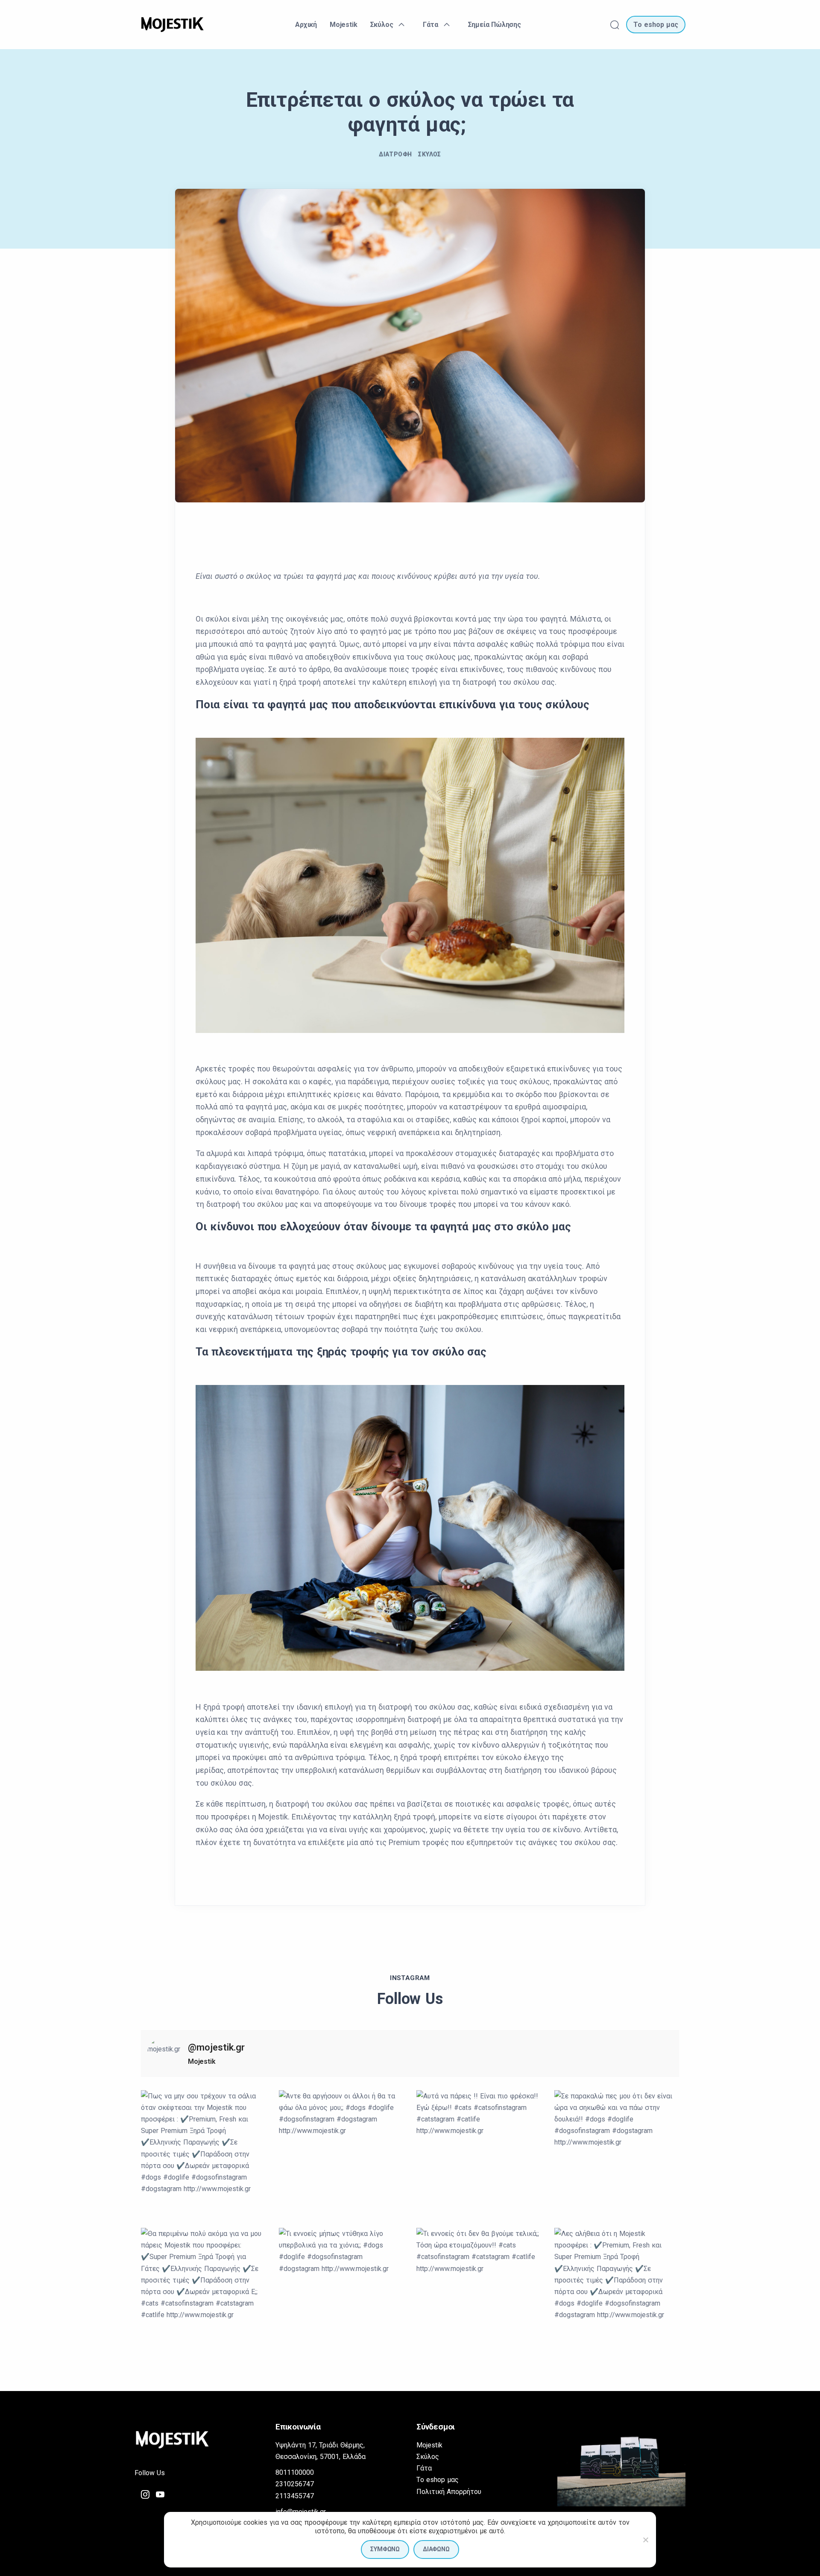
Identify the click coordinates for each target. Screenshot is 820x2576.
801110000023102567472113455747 (295, 2484)
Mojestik (429, 2445)
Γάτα (424, 2468)
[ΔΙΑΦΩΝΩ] (645, 2540)
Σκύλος (429, 154)
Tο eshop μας (438, 2480)
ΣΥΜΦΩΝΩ (385, 2549)
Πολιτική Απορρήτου (449, 2492)
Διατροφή (395, 154)
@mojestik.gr (216, 2047)
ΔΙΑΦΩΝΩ (436, 2549)
